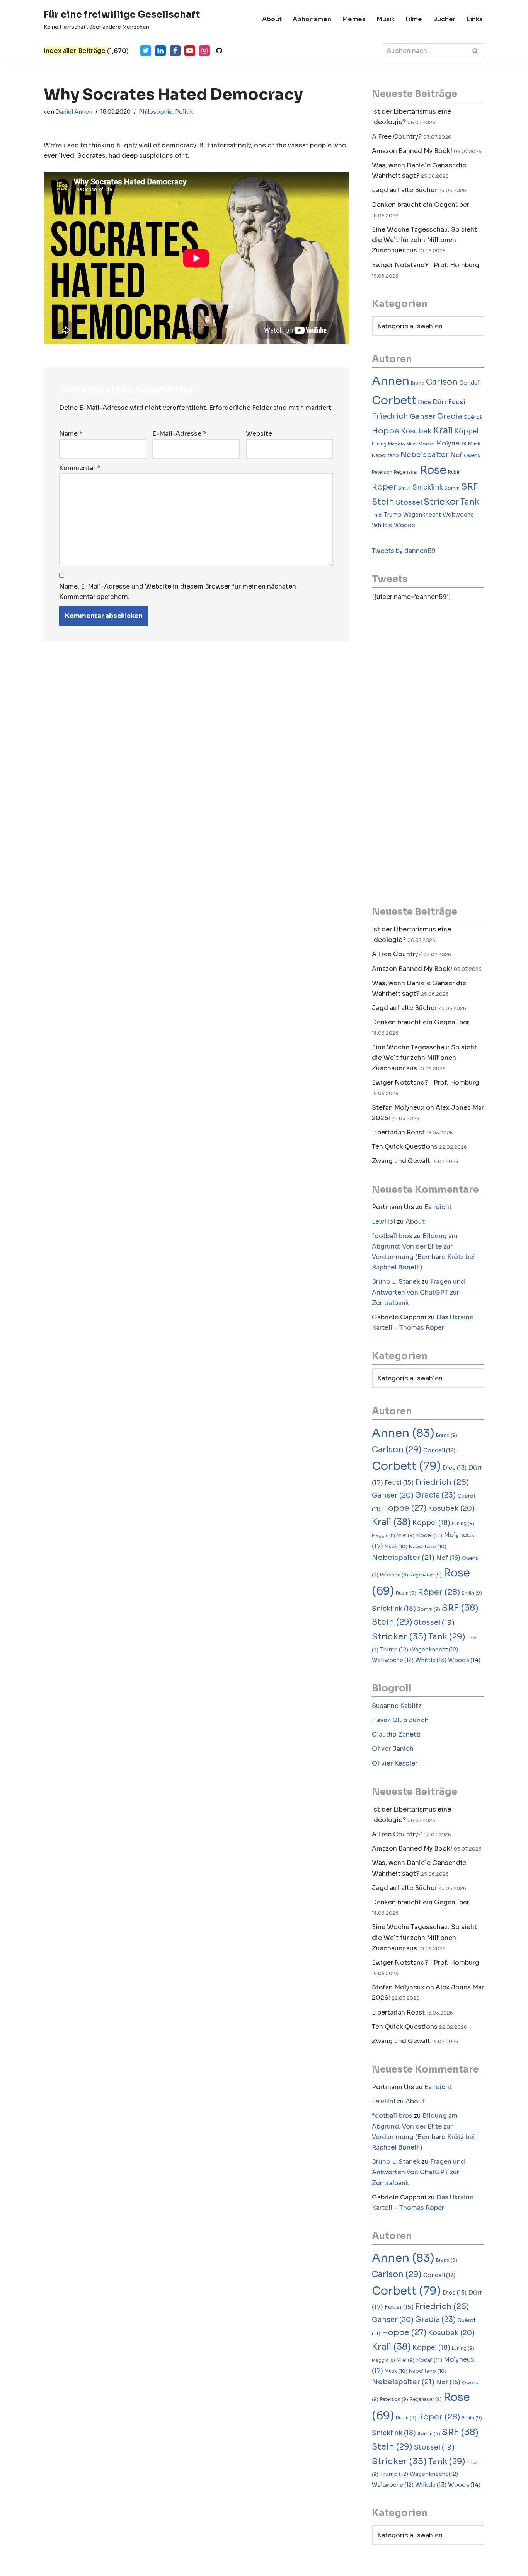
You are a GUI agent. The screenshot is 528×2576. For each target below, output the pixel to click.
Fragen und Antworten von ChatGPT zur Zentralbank (418, 1292)
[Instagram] (204, 51)
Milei (411, 444)
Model (426, 444)
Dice (424, 402)
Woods (405, 525)
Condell (470, 383)
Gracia (450, 416)
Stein (383, 502)
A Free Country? (397, 137)
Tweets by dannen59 (404, 551)
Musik (386, 19)
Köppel (466, 431)
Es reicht (438, 1207)
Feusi (457, 402)
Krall (443, 431)
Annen (391, 381)
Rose (433, 470)
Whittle (382, 525)
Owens (472, 455)
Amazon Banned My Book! (412, 151)
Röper (384, 487)
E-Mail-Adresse (179, 434)
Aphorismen (312, 19)
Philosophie (156, 112)
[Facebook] (175, 51)
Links (475, 19)
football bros (392, 1236)
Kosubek (416, 431)
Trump (393, 515)
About (272, 19)
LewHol (384, 1222)
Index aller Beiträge (75, 51)
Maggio (396, 444)
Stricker (441, 502)
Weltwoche (458, 515)
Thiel (377, 515)
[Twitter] (146, 51)
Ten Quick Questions (405, 1147)
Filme (414, 19)
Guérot (473, 417)
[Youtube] (190, 51)
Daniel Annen (74, 112)
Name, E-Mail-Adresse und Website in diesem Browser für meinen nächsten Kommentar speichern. (178, 592)
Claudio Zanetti (396, 1734)
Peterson (382, 472)
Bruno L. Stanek (396, 1282)
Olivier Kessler (395, 1763)
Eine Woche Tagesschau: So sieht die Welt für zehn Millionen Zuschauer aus (424, 240)
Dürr (440, 402)
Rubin (454, 472)
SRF (470, 487)
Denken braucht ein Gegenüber (421, 205)
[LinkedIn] (160, 51)
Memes (354, 19)
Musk (474, 444)
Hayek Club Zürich (400, 1720)
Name (71, 434)
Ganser (423, 416)
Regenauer (406, 472)
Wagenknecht (422, 515)
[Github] (219, 51)
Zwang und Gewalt (401, 1161)
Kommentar (80, 468)
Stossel (409, 502)
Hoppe (386, 431)
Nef (456, 455)
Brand (418, 383)
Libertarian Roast (398, 1132)
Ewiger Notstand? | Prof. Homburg (426, 265)
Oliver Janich (393, 1749)
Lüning (379, 444)
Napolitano (385, 455)
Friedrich (390, 416)
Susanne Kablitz (397, 1706)
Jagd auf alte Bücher (404, 190)
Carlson (442, 382)
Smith (405, 488)
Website (259, 434)
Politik (184, 112)
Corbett (394, 400)
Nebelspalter (425, 455)
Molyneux (451, 443)
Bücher (444, 19)
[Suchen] (476, 51)
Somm (452, 488)
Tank (470, 502)
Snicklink (428, 487)
